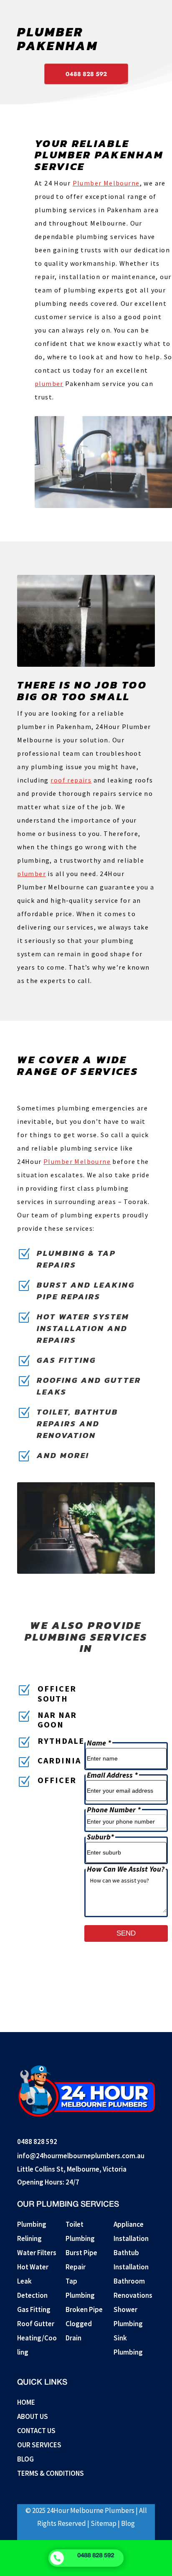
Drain (73, 2338)
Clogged (79, 2324)
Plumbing (32, 2224)
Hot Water (33, 2267)
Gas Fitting (34, 2309)
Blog (25, 2459)
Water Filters (37, 2253)
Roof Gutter (36, 2324)
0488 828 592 (86, 74)
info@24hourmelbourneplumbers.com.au (81, 2156)
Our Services (39, 2445)
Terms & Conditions (51, 2473)
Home (26, 2402)
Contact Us (36, 2431)
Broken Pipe (84, 2309)
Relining (29, 2238)
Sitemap (104, 2523)
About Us (33, 2416)
